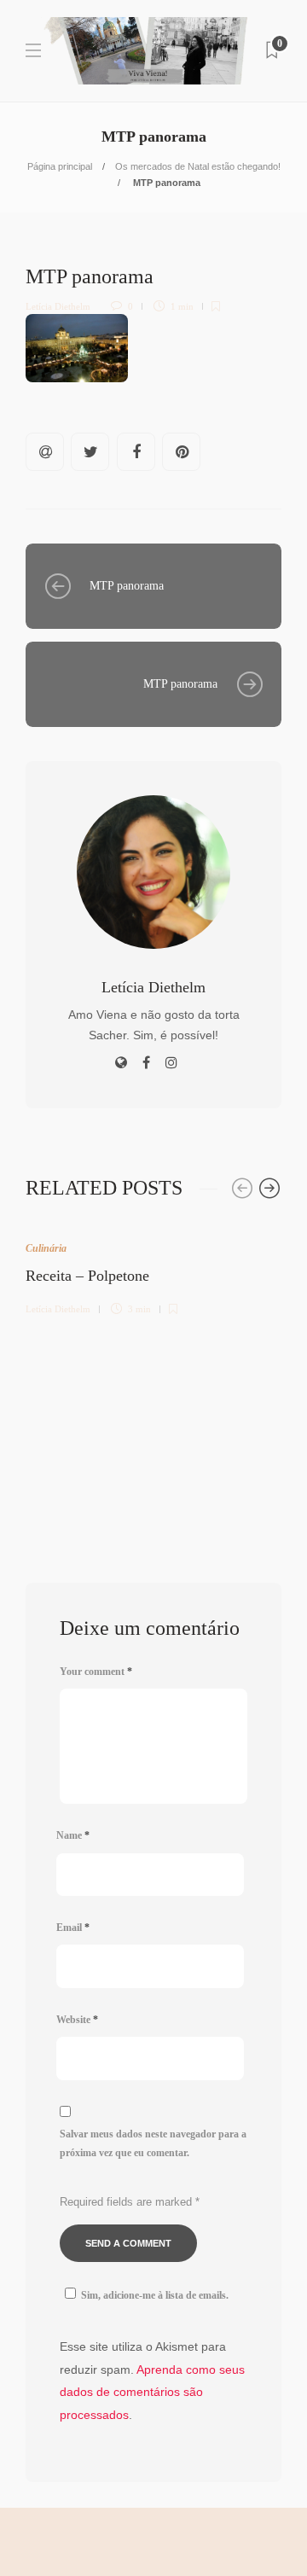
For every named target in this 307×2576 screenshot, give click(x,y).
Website (77, 2020)
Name (73, 1835)
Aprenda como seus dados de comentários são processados (152, 2392)
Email (73, 1928)
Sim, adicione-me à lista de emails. (155, 2295)
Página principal (60, 166)
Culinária (46, 1248)
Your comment (96, 1672)
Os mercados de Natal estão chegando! (198, 166)
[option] (153, 1268)
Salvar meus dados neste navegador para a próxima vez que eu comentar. (153, 2144)
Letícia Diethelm (58, 306)
